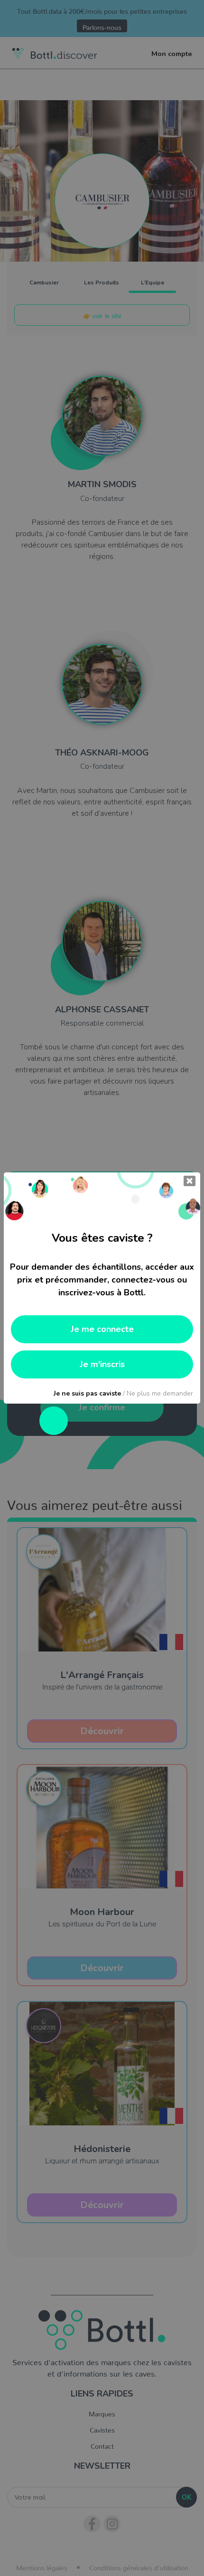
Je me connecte (102, 1329)
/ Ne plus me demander (123, 1393)
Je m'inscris (102, 1364)
